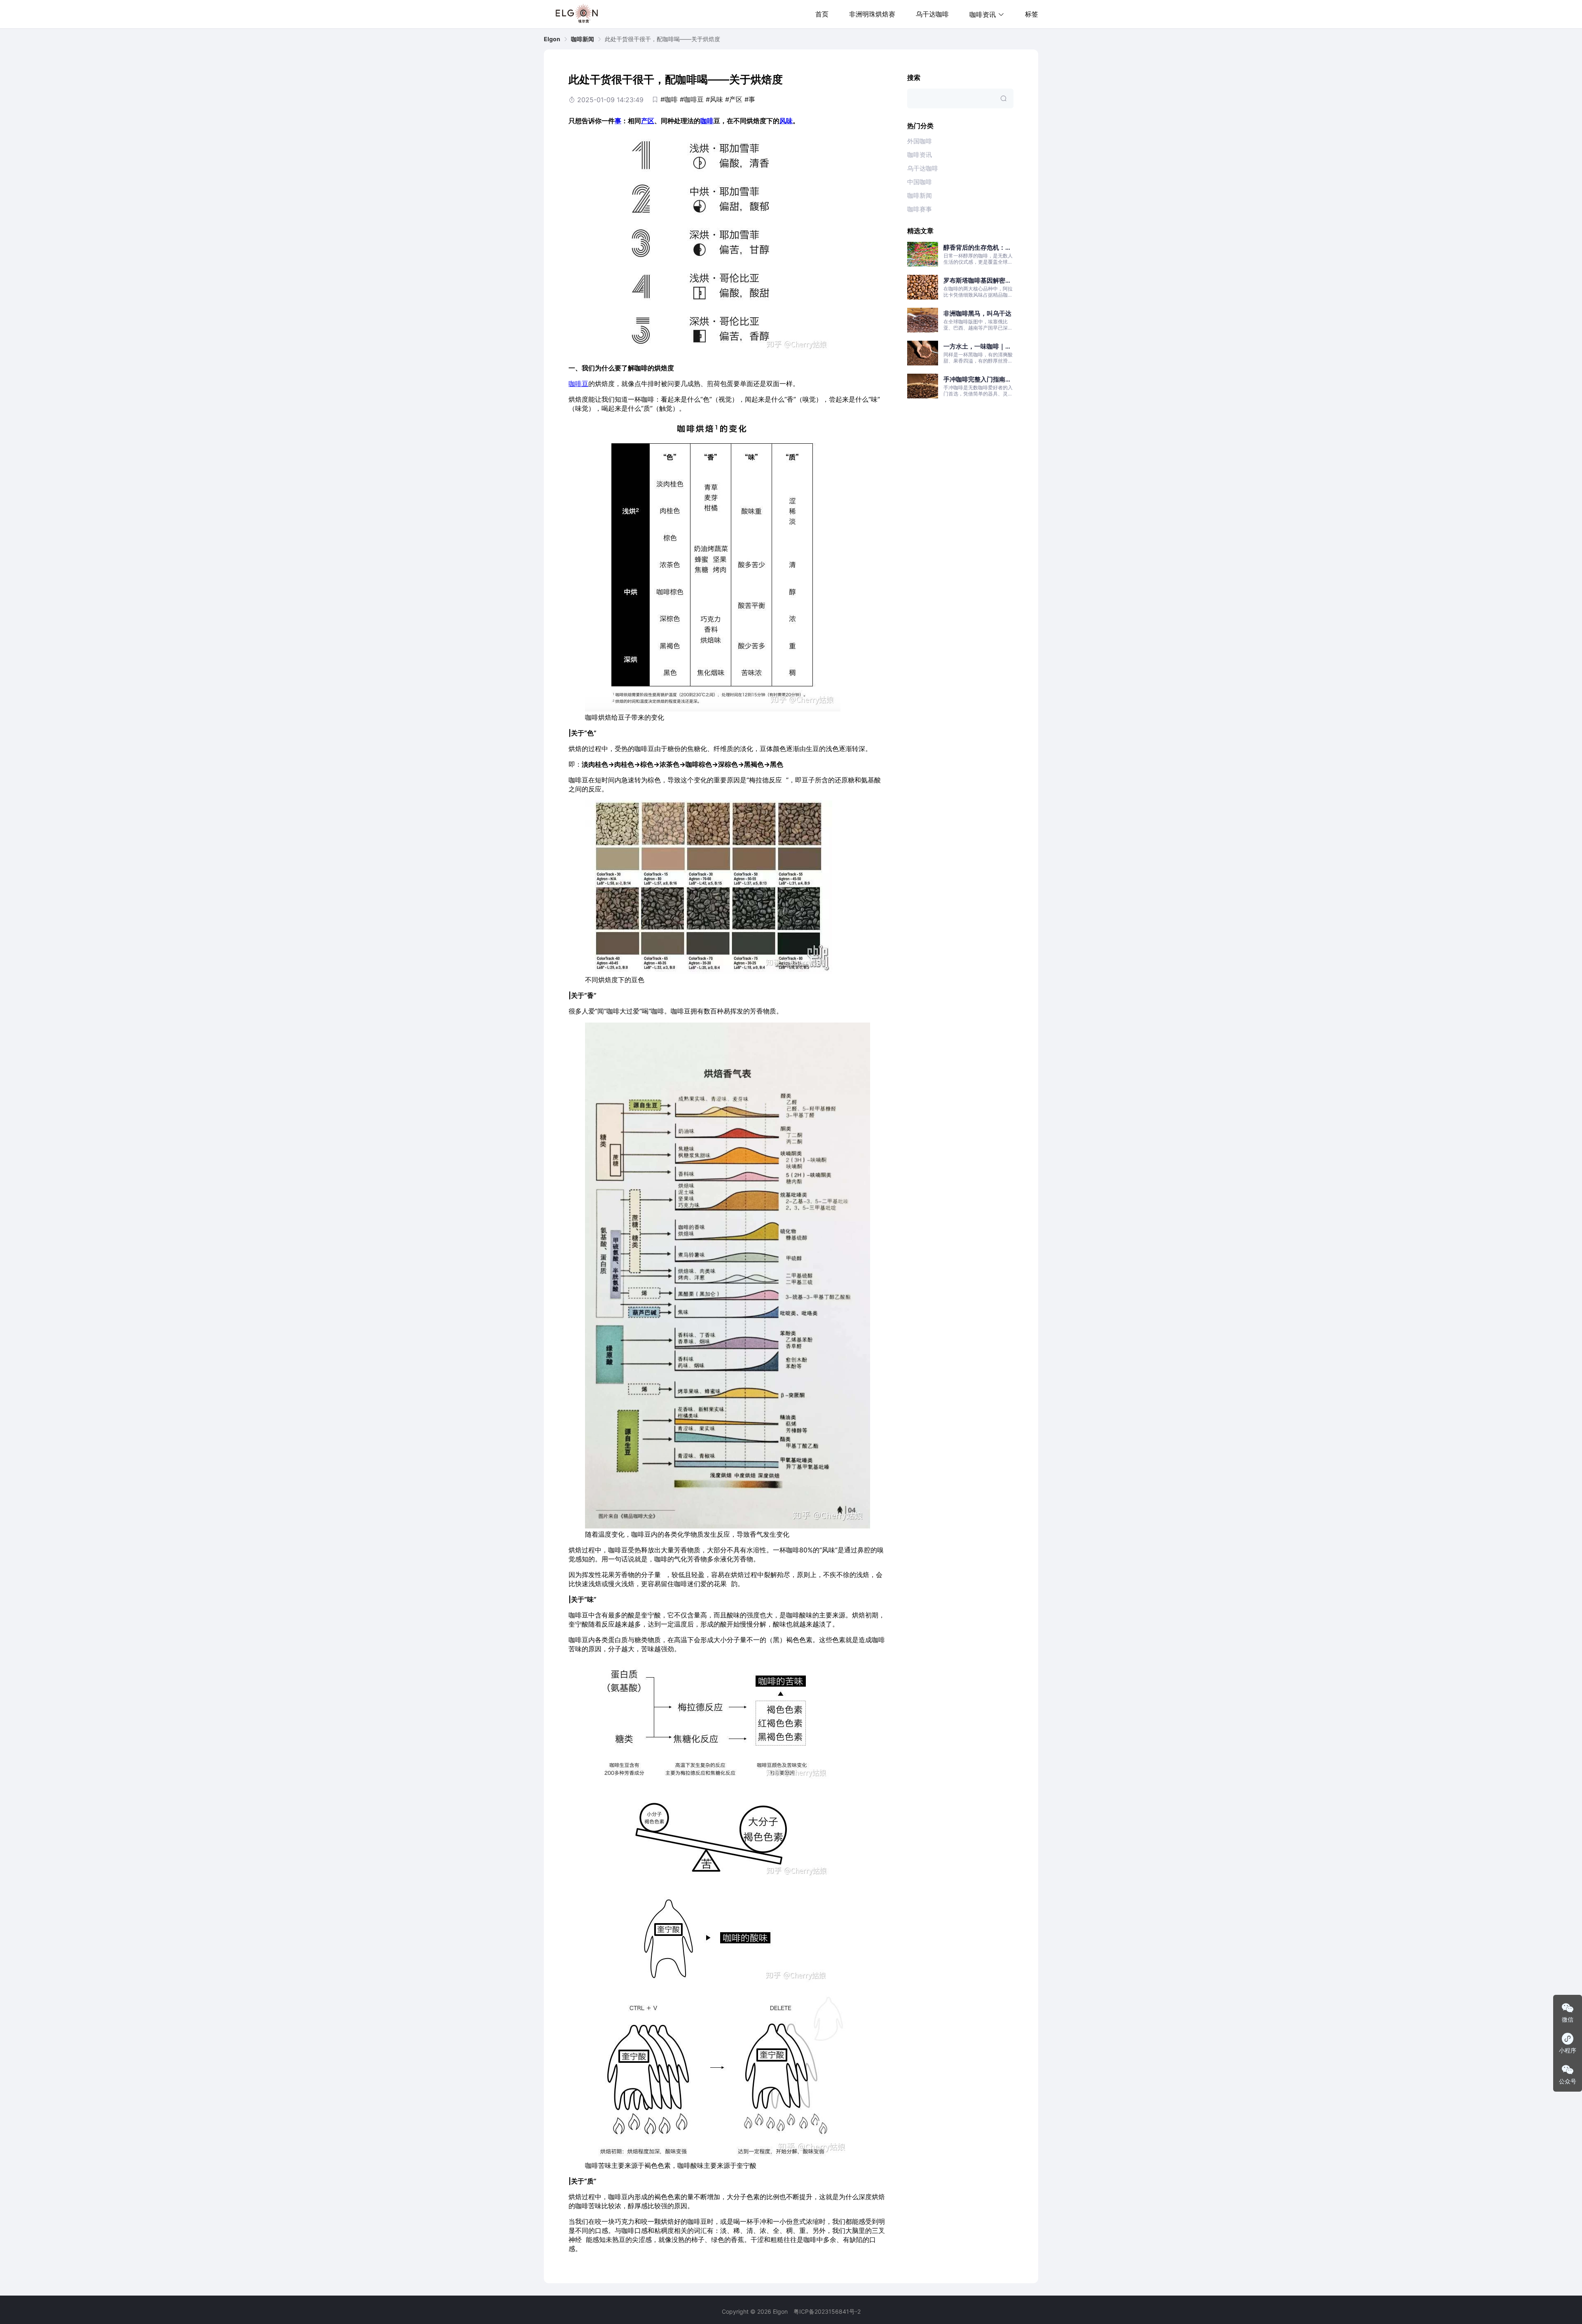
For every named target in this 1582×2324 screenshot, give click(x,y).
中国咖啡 (920, 182)
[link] (552, 39)
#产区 (734, 99)
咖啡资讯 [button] (983, 14)
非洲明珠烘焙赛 (872, 14)
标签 (1032, 14)
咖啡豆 (578, 384)
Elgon (552, 39)
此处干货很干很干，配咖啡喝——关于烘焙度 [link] (662, 39)
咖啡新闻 (583, 39)
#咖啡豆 (692, 99)
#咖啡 (669, 99)
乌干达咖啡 (932, 14)
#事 (750, 99)
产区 (648, 121)
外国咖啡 (920, 141)
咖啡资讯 (920, 155)
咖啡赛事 (920, 209)
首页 (822, 14)
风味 (786, 121)
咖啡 (707, 121)
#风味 (714, 99)
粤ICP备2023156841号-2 (827, 2311)
